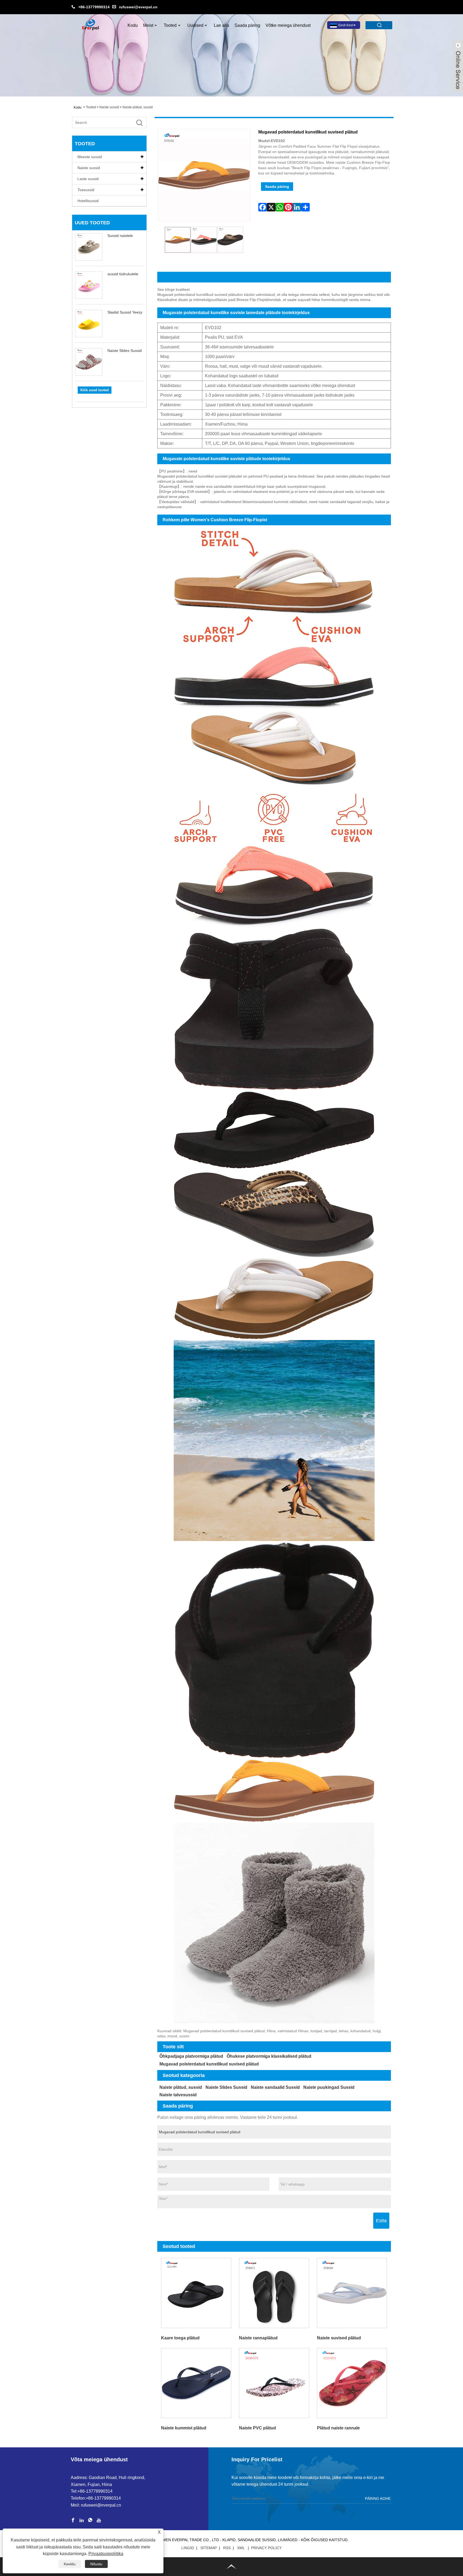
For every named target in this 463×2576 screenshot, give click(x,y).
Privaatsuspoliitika (106, 2554)
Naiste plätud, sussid (138, 107)
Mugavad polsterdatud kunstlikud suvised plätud (209, 2064)
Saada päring (247, 25)
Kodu (133, 25)
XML (241, 2548)
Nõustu (96, 2564)
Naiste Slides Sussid (125, 351)
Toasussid (86, 190)
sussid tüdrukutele (123, 274)
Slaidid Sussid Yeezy (125, 312)
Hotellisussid (88, 201)
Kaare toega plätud (180, 2338)
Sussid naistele (120, 236)
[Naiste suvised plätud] (352, 2293)
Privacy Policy (266, 2548)
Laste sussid (88, 179)
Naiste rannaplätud (258, 2338)
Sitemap (209, 2548)
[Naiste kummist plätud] (196, 2383)
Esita (381, 2221)
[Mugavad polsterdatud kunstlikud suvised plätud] (178, 240)
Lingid (188, 2548)
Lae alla (221, 25)
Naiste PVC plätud (257, 2428)
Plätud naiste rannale (338, 2428)
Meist (148, 25)
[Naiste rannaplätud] (274, 2293)
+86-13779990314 (94, 7)
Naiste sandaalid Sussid (275, 2087)
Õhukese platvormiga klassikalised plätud (269, 2056)
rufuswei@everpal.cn (138, 7)
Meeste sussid (90, 157)
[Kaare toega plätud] (196, 2293)
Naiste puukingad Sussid (329, 2087)
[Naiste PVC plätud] (274, 2383)
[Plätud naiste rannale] (352, 2383)
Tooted (170, 25)
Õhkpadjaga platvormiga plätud (191, 2056)
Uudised (195, 25)
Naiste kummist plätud (184, 2428)
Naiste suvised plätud (339, 2338)
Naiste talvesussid (178, 2095)
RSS (227, 2548)
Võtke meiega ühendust (288, 25)
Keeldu (70, 2564)
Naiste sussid (109, 107)
